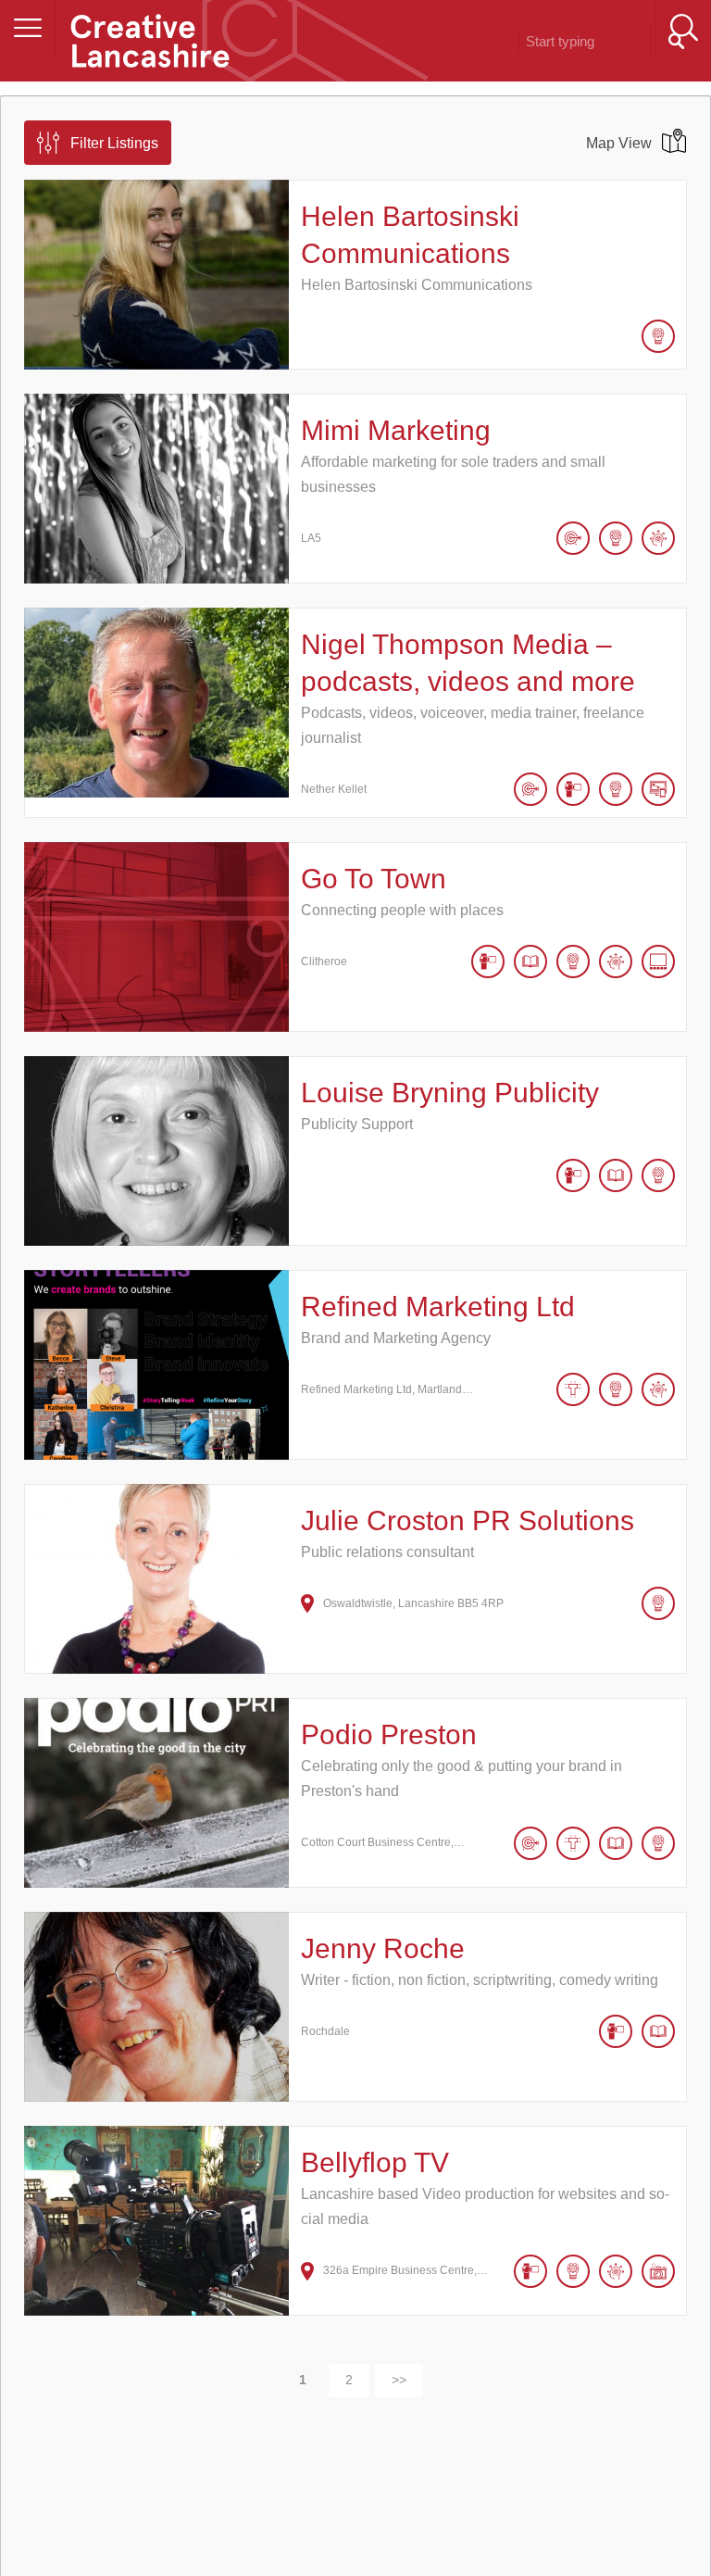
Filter (114, 143)
